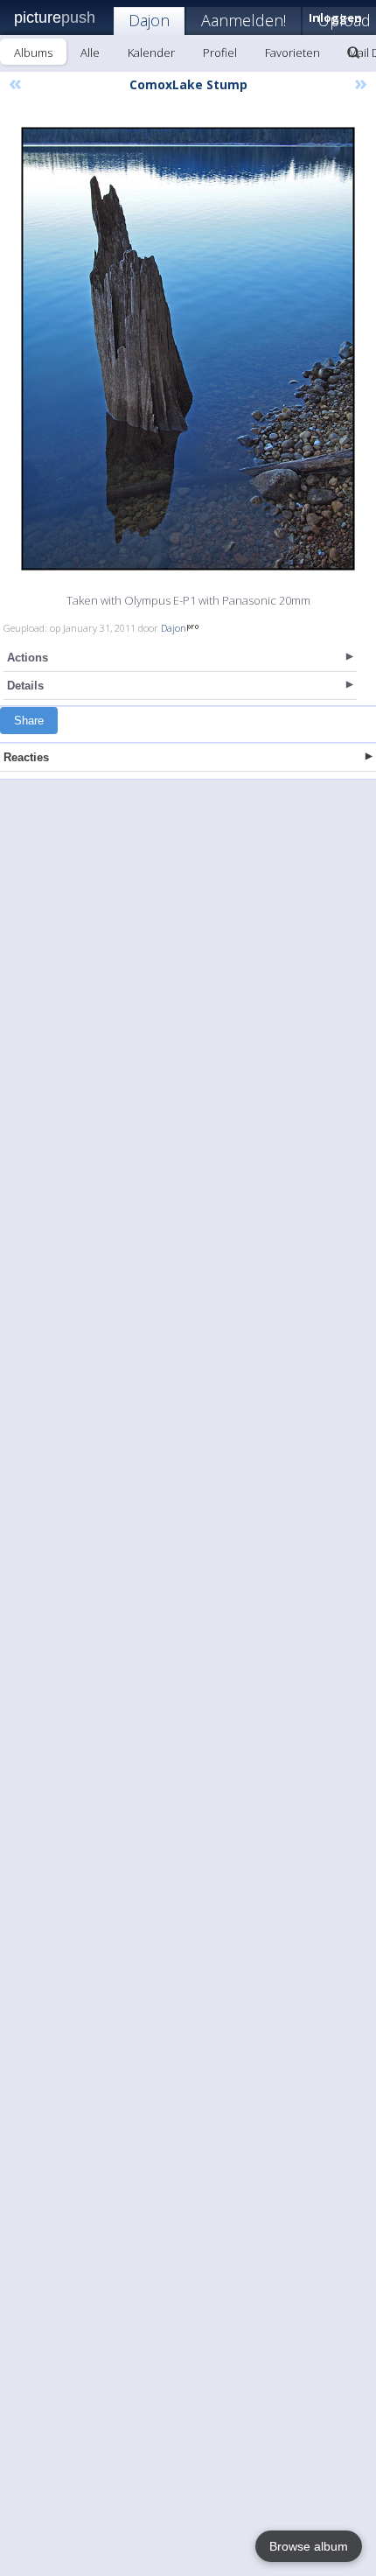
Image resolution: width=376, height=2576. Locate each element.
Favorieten (292, 52)
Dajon (149, 20)
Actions (28, 658)
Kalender (151, 52)
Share (29, 721)
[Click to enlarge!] (188, 349)
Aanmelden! (244, 20)
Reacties (26, 757)
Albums (33, 52)
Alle (90, 52)
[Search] (353, 52)
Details (25, 686)
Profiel (220, 52)
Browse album (309, 2546)
